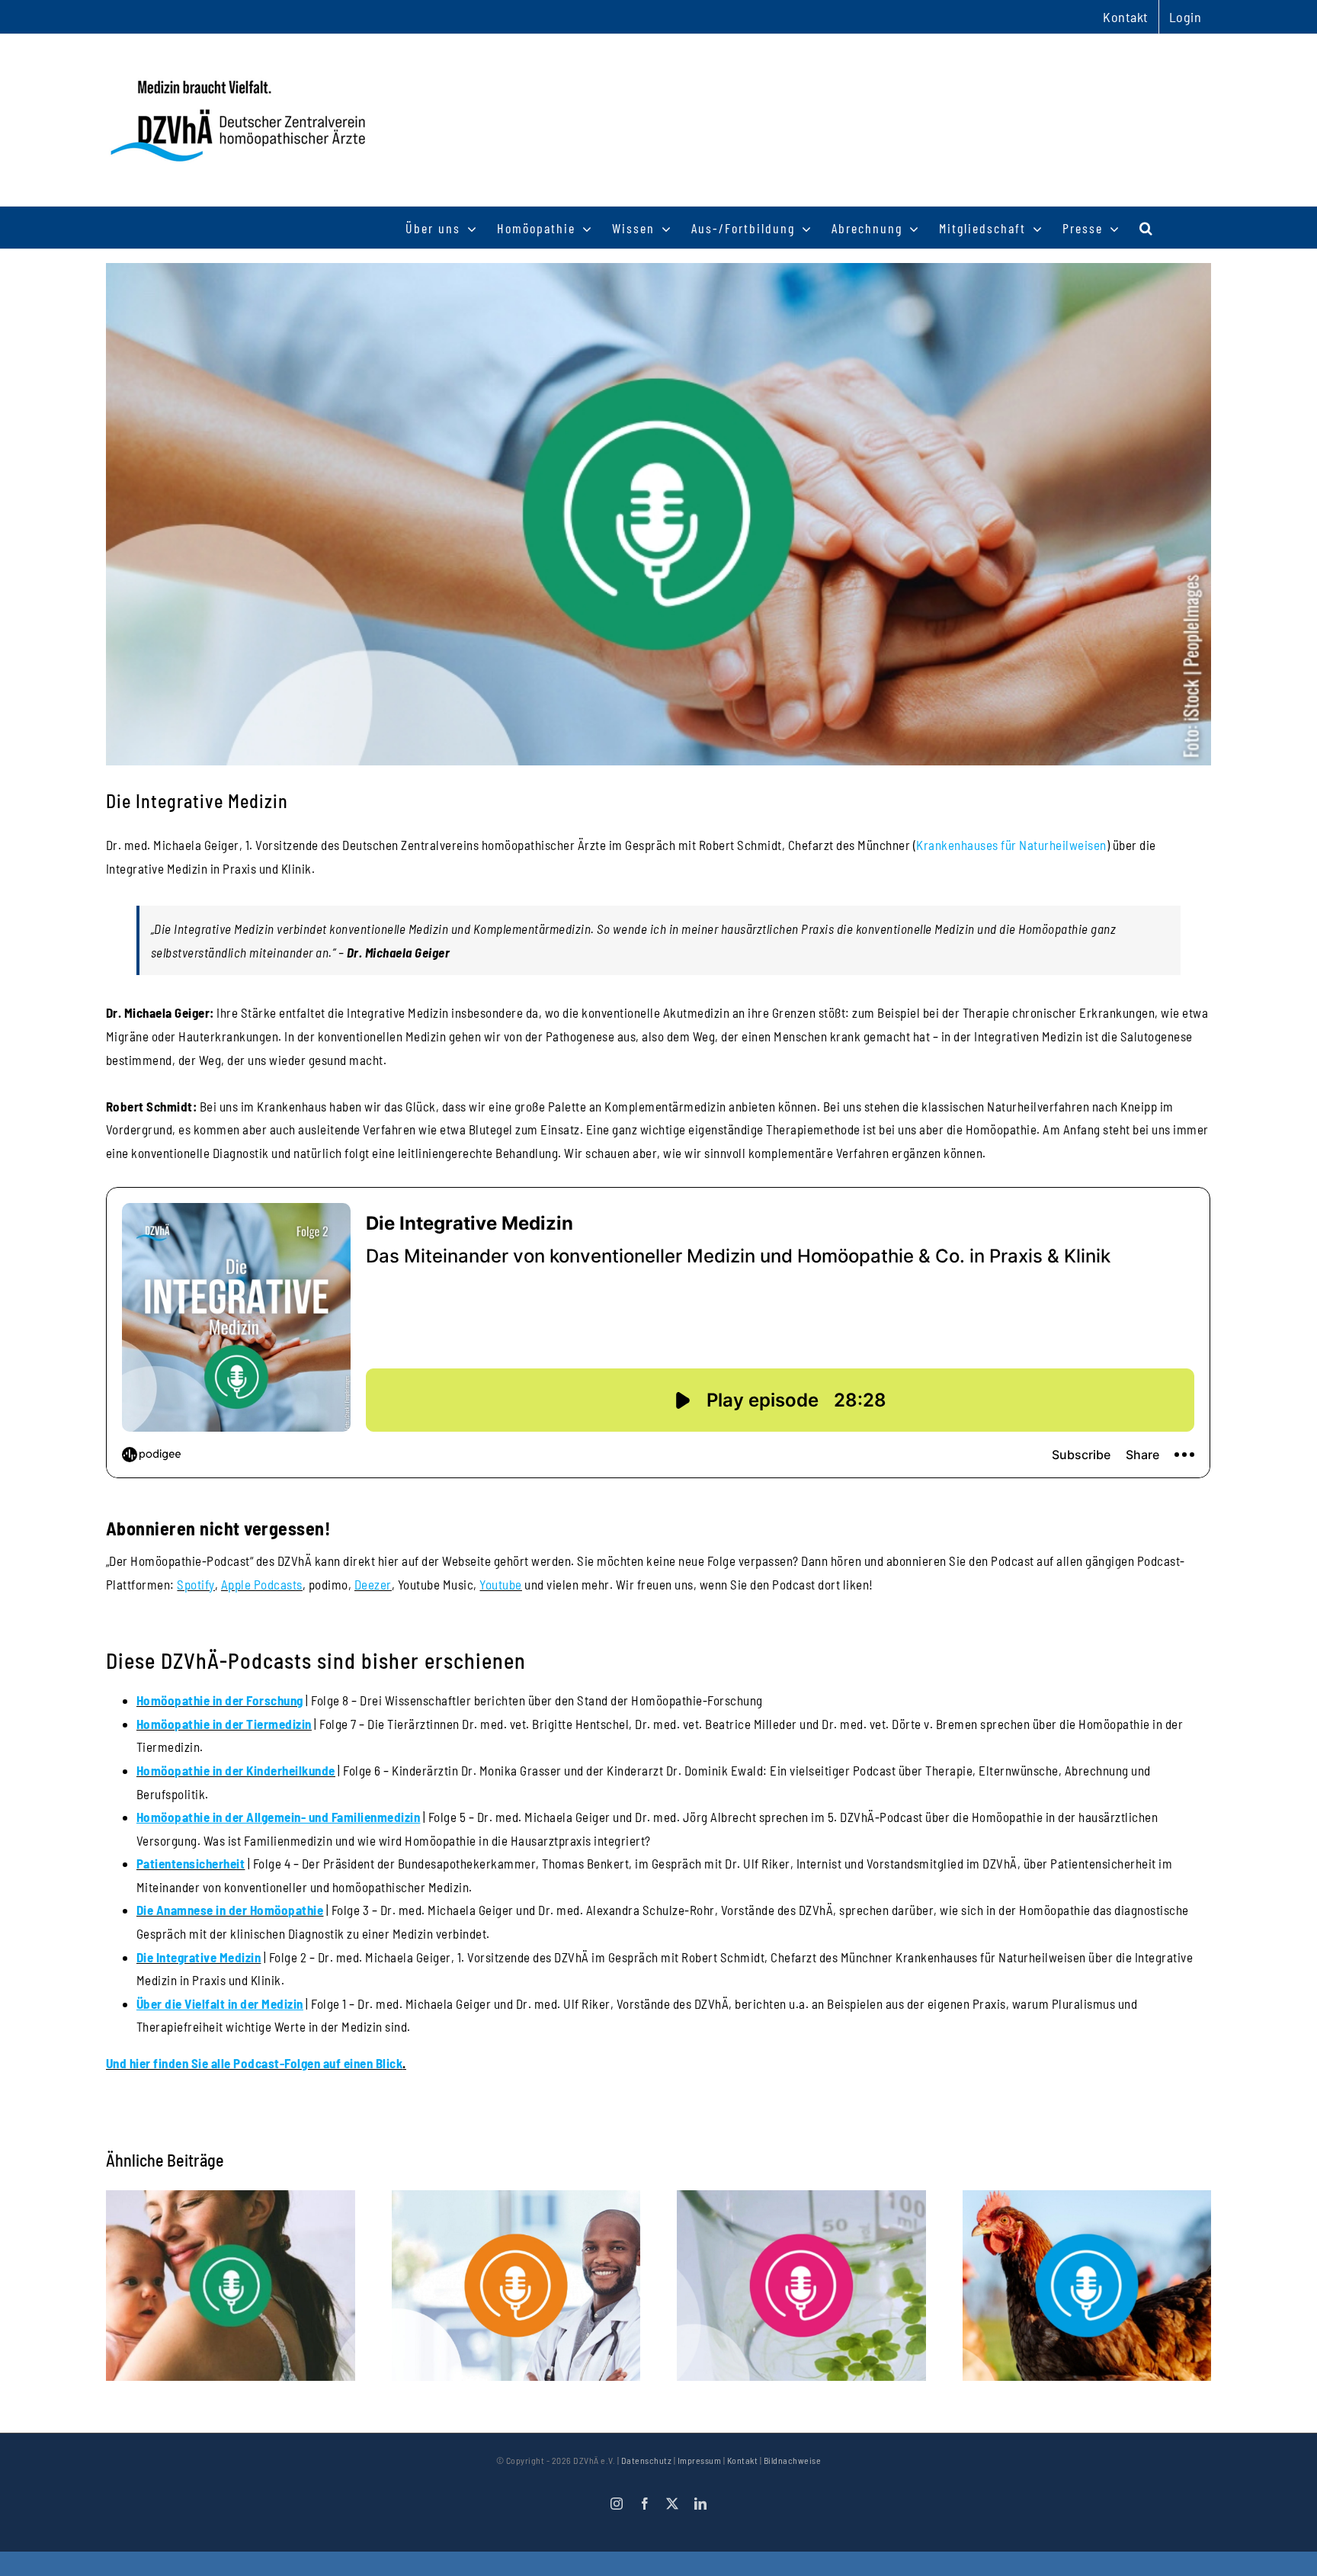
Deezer (373, 1584)
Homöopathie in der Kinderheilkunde (236, 1770)
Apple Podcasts (262, 1584)
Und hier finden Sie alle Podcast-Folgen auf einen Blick (255, 2063)
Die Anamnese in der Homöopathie (230, 1910)
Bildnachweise (793, 2460)
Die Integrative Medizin (199, 1957)
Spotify (196, 1584)
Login (1186, 17)
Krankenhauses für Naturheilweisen (1011, 845)
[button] (1147, 228)
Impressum (700, 2460)
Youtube (501, 1584)
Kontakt (743, 2460)
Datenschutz (647, 2460)
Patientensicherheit (191, 1863)
